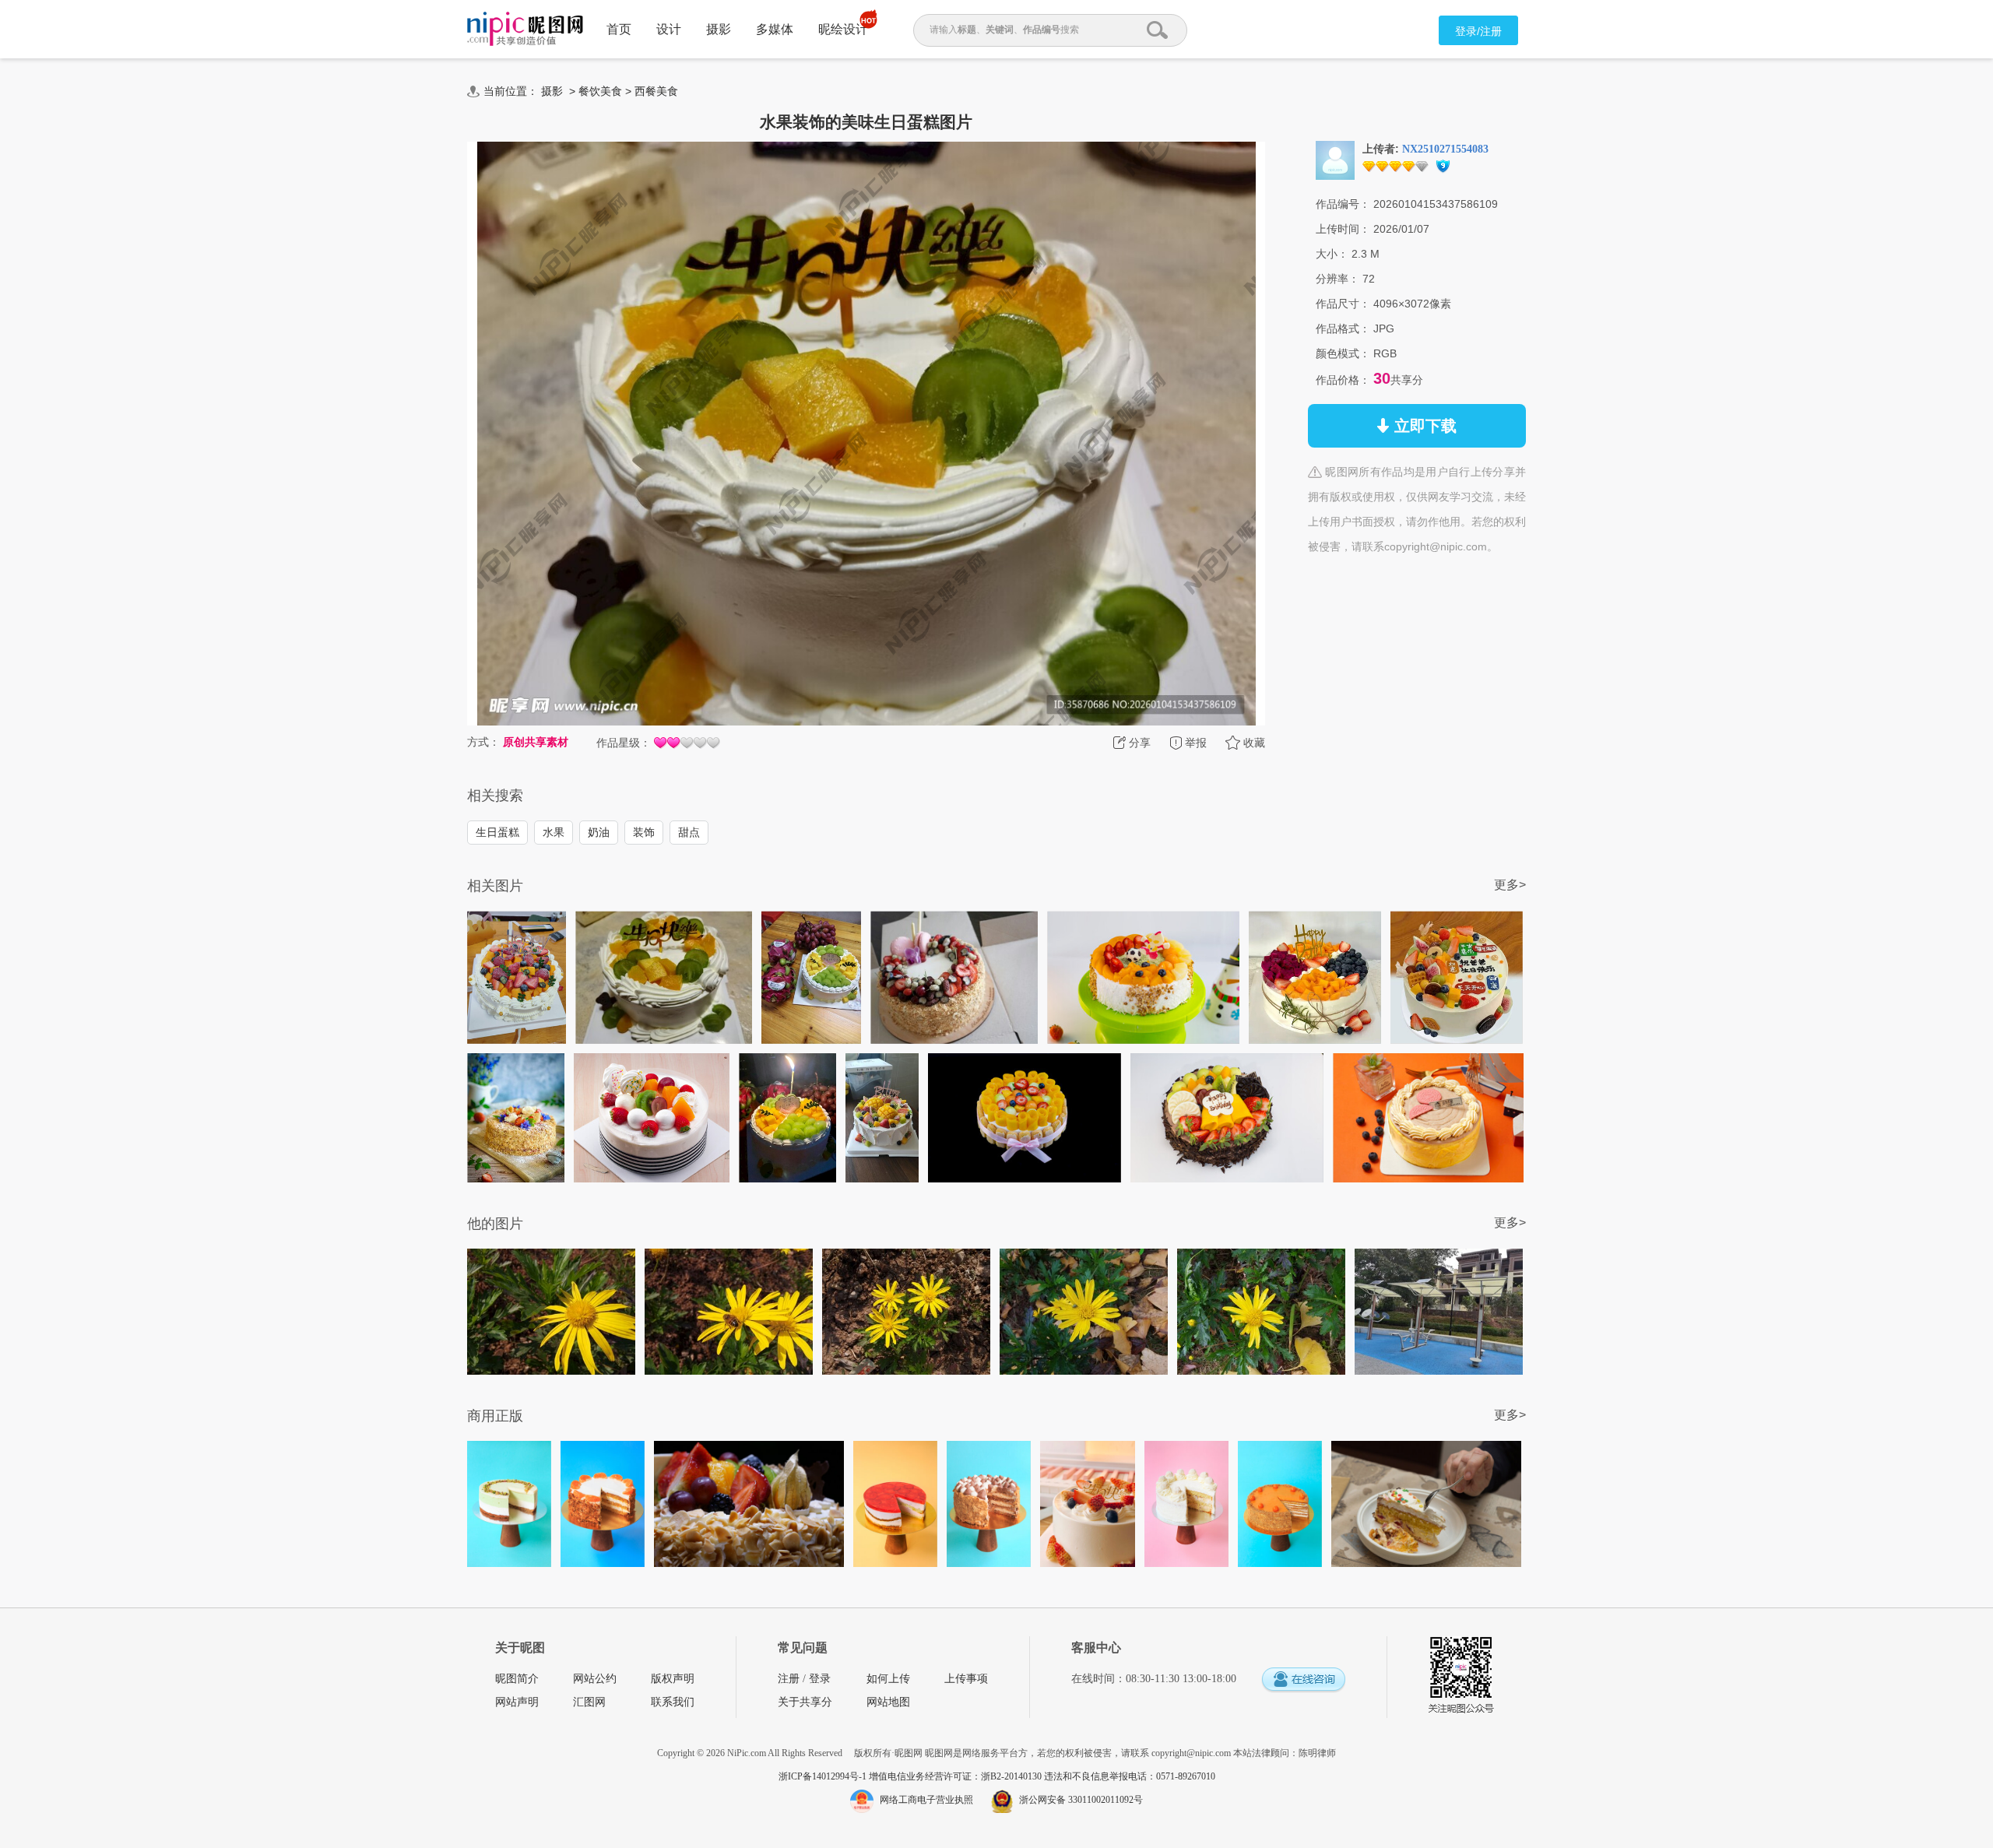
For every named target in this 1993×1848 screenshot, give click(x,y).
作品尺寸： (1343, 304)
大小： (1332, 254)
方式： (483, 742)
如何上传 (888, 1679)
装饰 (644, 832)
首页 (619, 29)
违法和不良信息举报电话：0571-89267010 (1130, 1776)
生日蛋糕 (497, 832)
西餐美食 (656, 91)
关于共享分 (805, 1702)
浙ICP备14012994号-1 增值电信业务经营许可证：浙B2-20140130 (911, 1776)
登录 (820, 1679)
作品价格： (1343, 380)
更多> (1510, 885)
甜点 (689, 832)
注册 (789, 1679)
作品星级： (624, 743)
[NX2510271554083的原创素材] (1335, 160)
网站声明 (517, 1702)
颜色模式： (1343, 353)
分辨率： (1337, 279)
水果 (554, 832)
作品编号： (1343, 204)
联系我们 (673, 1702)
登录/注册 (1478, 31)
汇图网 (589, 1702)
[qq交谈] (1303, 1680)
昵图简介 (517, 1679)
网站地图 (888, 1702)
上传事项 (966, 1679)
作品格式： (1343, 328)
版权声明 (673, 1679)
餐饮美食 (600, 91)
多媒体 (775, 29)
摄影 (719, 29)
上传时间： (1343, 229)
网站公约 (595, 1679)
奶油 (599, 832)
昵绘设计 (843, 29)
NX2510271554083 (1445, 149)
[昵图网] (525, 29)
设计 (669, 29)
